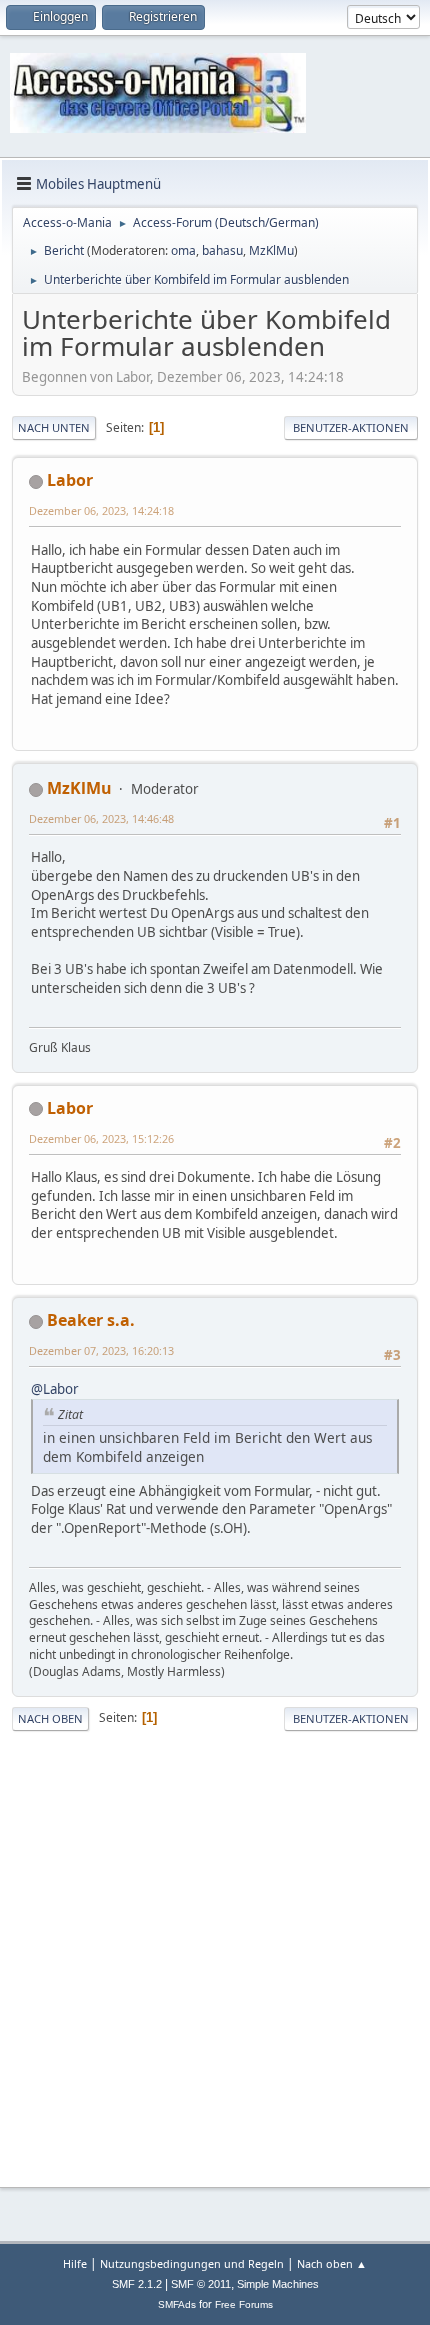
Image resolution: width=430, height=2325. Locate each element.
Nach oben (50, 1718)
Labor (70, 480)
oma (183, 250)
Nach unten (54, 427)
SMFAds (177, 2304)
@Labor (55, 1389)
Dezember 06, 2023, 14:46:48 (101, 818)
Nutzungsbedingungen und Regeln (192, 2263)
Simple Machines (278, 2284)
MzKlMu (271, 250)
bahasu (222, 250)
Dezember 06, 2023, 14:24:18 (101, 510)
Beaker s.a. (91, 1320)
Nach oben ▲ (332, 2263)
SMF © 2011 (201, 2284)
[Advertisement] (215, 1956)
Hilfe (75, 2263)
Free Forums (244, 2304)
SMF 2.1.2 (137, 2284)
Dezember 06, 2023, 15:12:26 (101, 1138)
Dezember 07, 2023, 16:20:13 (101, 1350)
